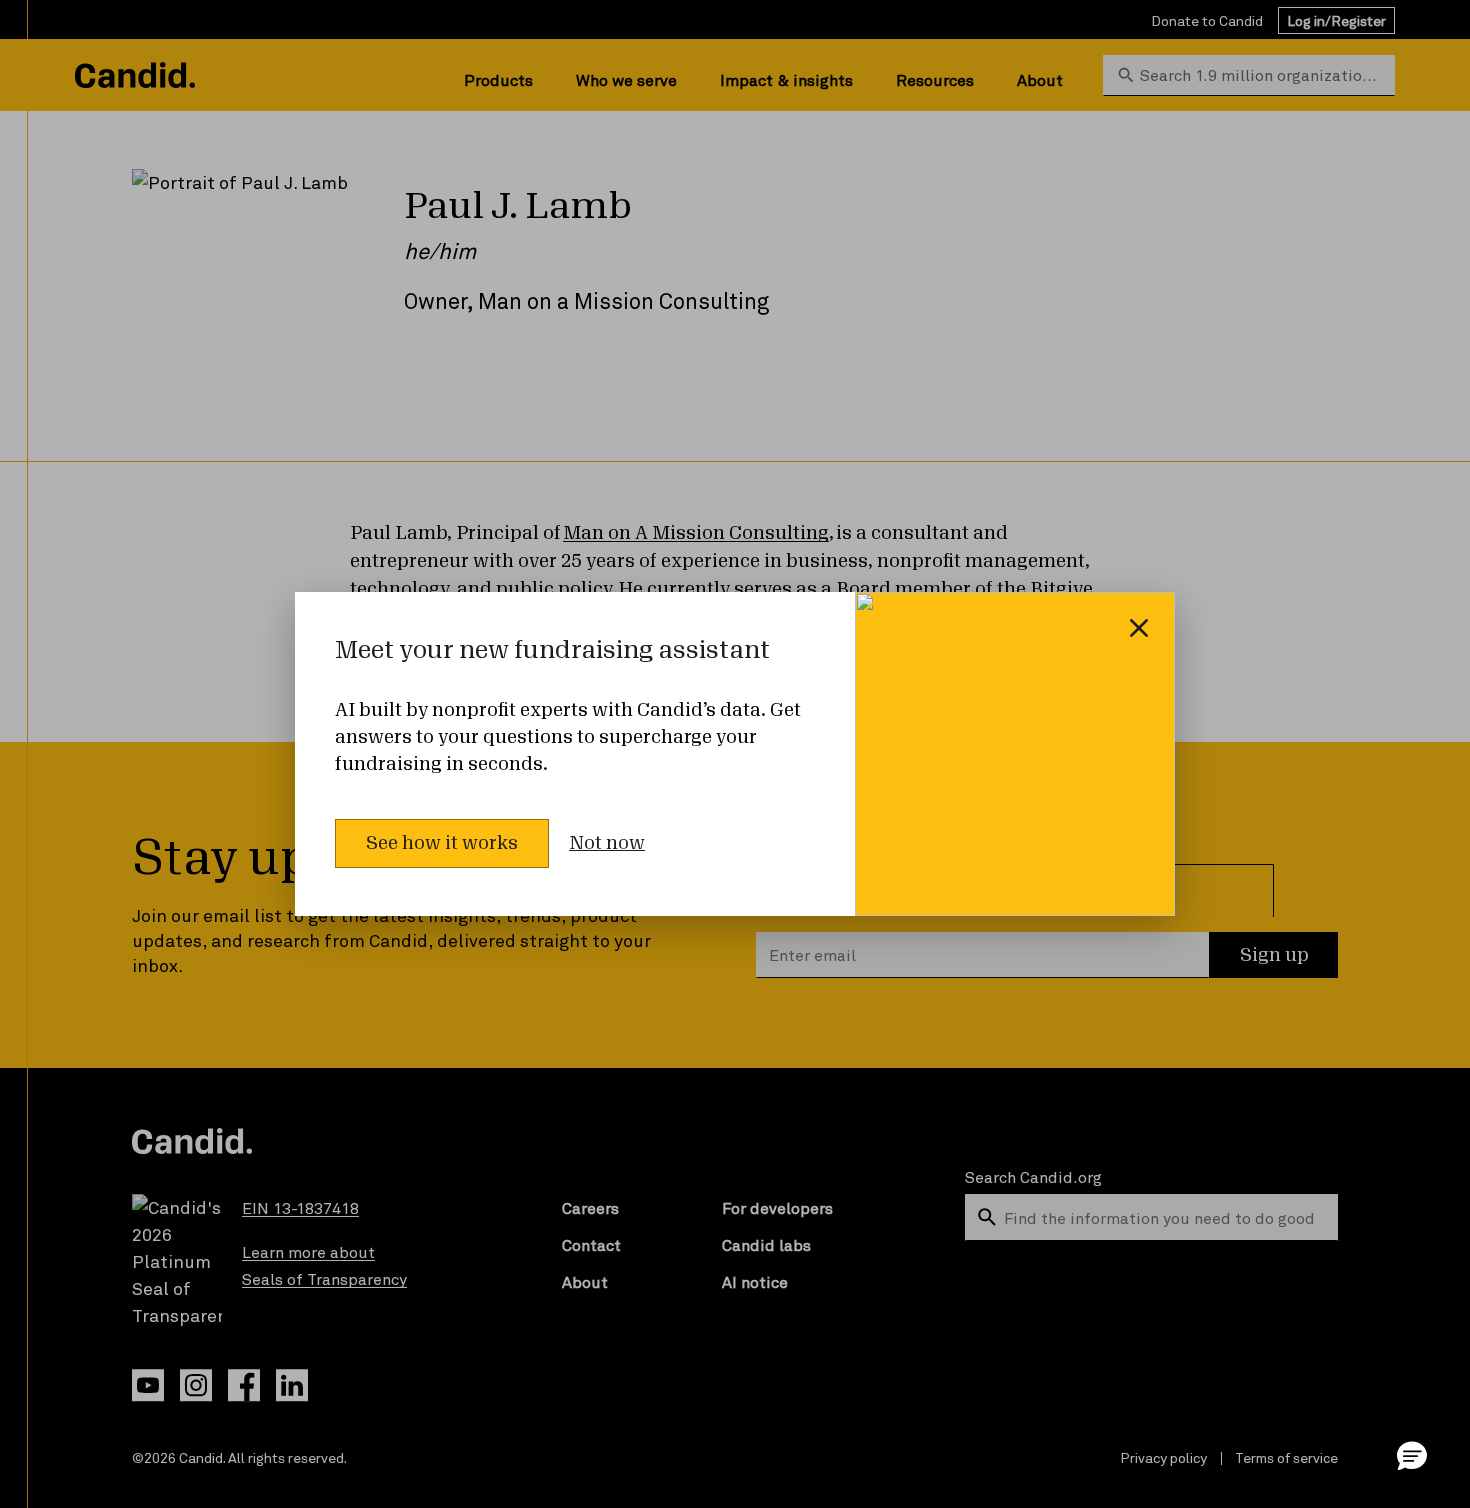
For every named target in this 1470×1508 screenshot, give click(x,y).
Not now (607, 843)
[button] (1412, 1455)
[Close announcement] (1139, 628)
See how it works (442, 843)
